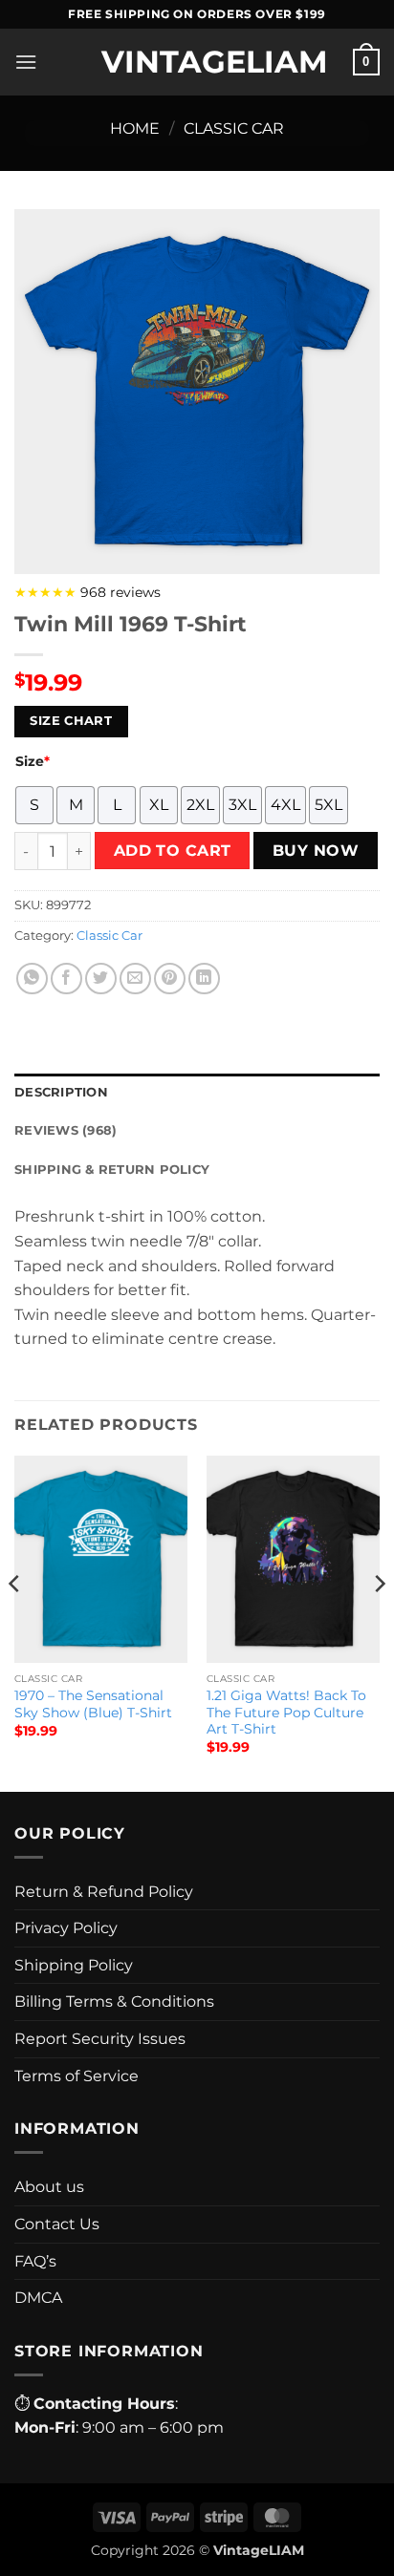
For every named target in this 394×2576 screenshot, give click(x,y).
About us (49, 2187)
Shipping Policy (74, 1965)
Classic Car (234, 128)
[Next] (379, 1622)
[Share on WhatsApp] (32, 979)
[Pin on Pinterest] (170, 979)
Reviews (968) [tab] (66, 1130)
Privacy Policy (66, 1928)
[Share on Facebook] (66, 979)
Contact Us (57, 2224)
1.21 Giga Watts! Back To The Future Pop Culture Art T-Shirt (286, 1712)
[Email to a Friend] (135, 979)
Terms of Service (77, 2076)
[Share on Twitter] (101, 979)
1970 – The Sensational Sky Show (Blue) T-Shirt (93, 1704)
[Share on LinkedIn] (204, 979)
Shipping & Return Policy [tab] (112, 1170)
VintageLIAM (197, 62)
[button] (26, 62)
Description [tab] (61, 1092)
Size (33, 761)
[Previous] (15, 1622)
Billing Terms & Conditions (114, 2001)
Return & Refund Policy (104, 1892)
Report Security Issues (100, 2039)
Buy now (316, 851)
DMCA (38, 2298)
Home (135, 128)
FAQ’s (35, 2261)
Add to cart (173, 851)
